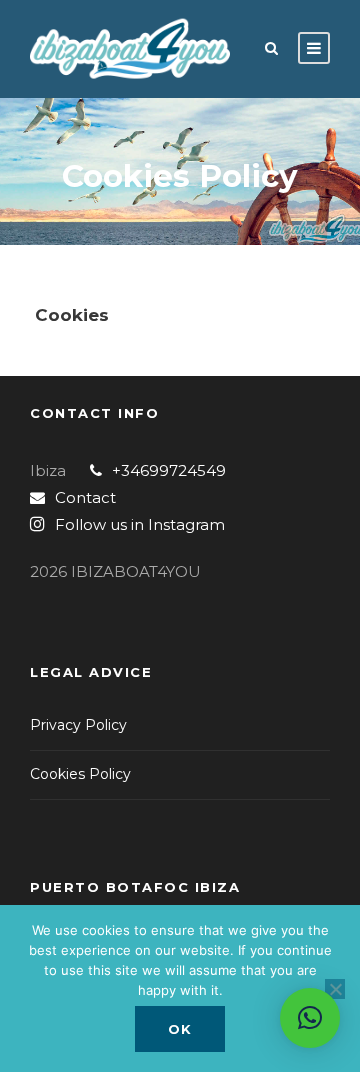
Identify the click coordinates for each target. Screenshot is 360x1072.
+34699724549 (169, 470)
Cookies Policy (80, 774)
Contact (85, 497)
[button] (310, 1018)
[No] (335, 989)
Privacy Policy (78, 725)
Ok (180, 1029)
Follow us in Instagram (140, 524)
